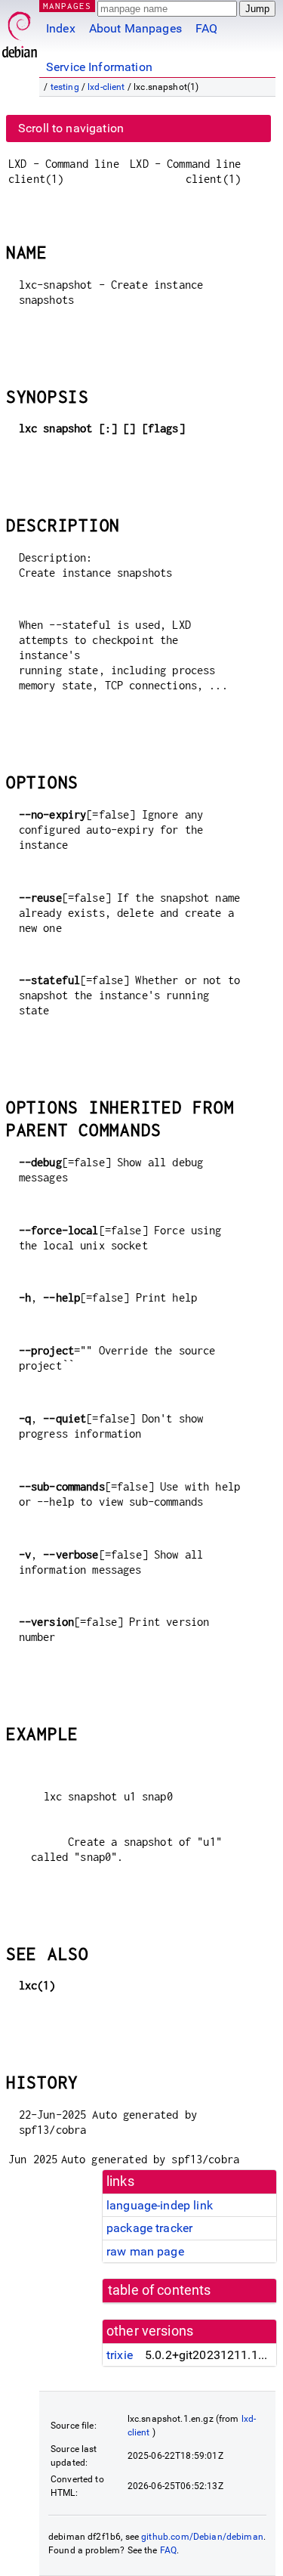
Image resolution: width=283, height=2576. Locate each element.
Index (61, 28)
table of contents (160, 2290)
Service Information (99, 67)
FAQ (206, 28)
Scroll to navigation (71, 128)
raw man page (145, 2251)
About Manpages (135, 28)
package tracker (149, 2228)
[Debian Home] (20, 31)
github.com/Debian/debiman (202, 2537)
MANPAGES (67, 6)
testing (65, 87)
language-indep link (160, 2205)
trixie (120, 2355)
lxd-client (106, 87)
